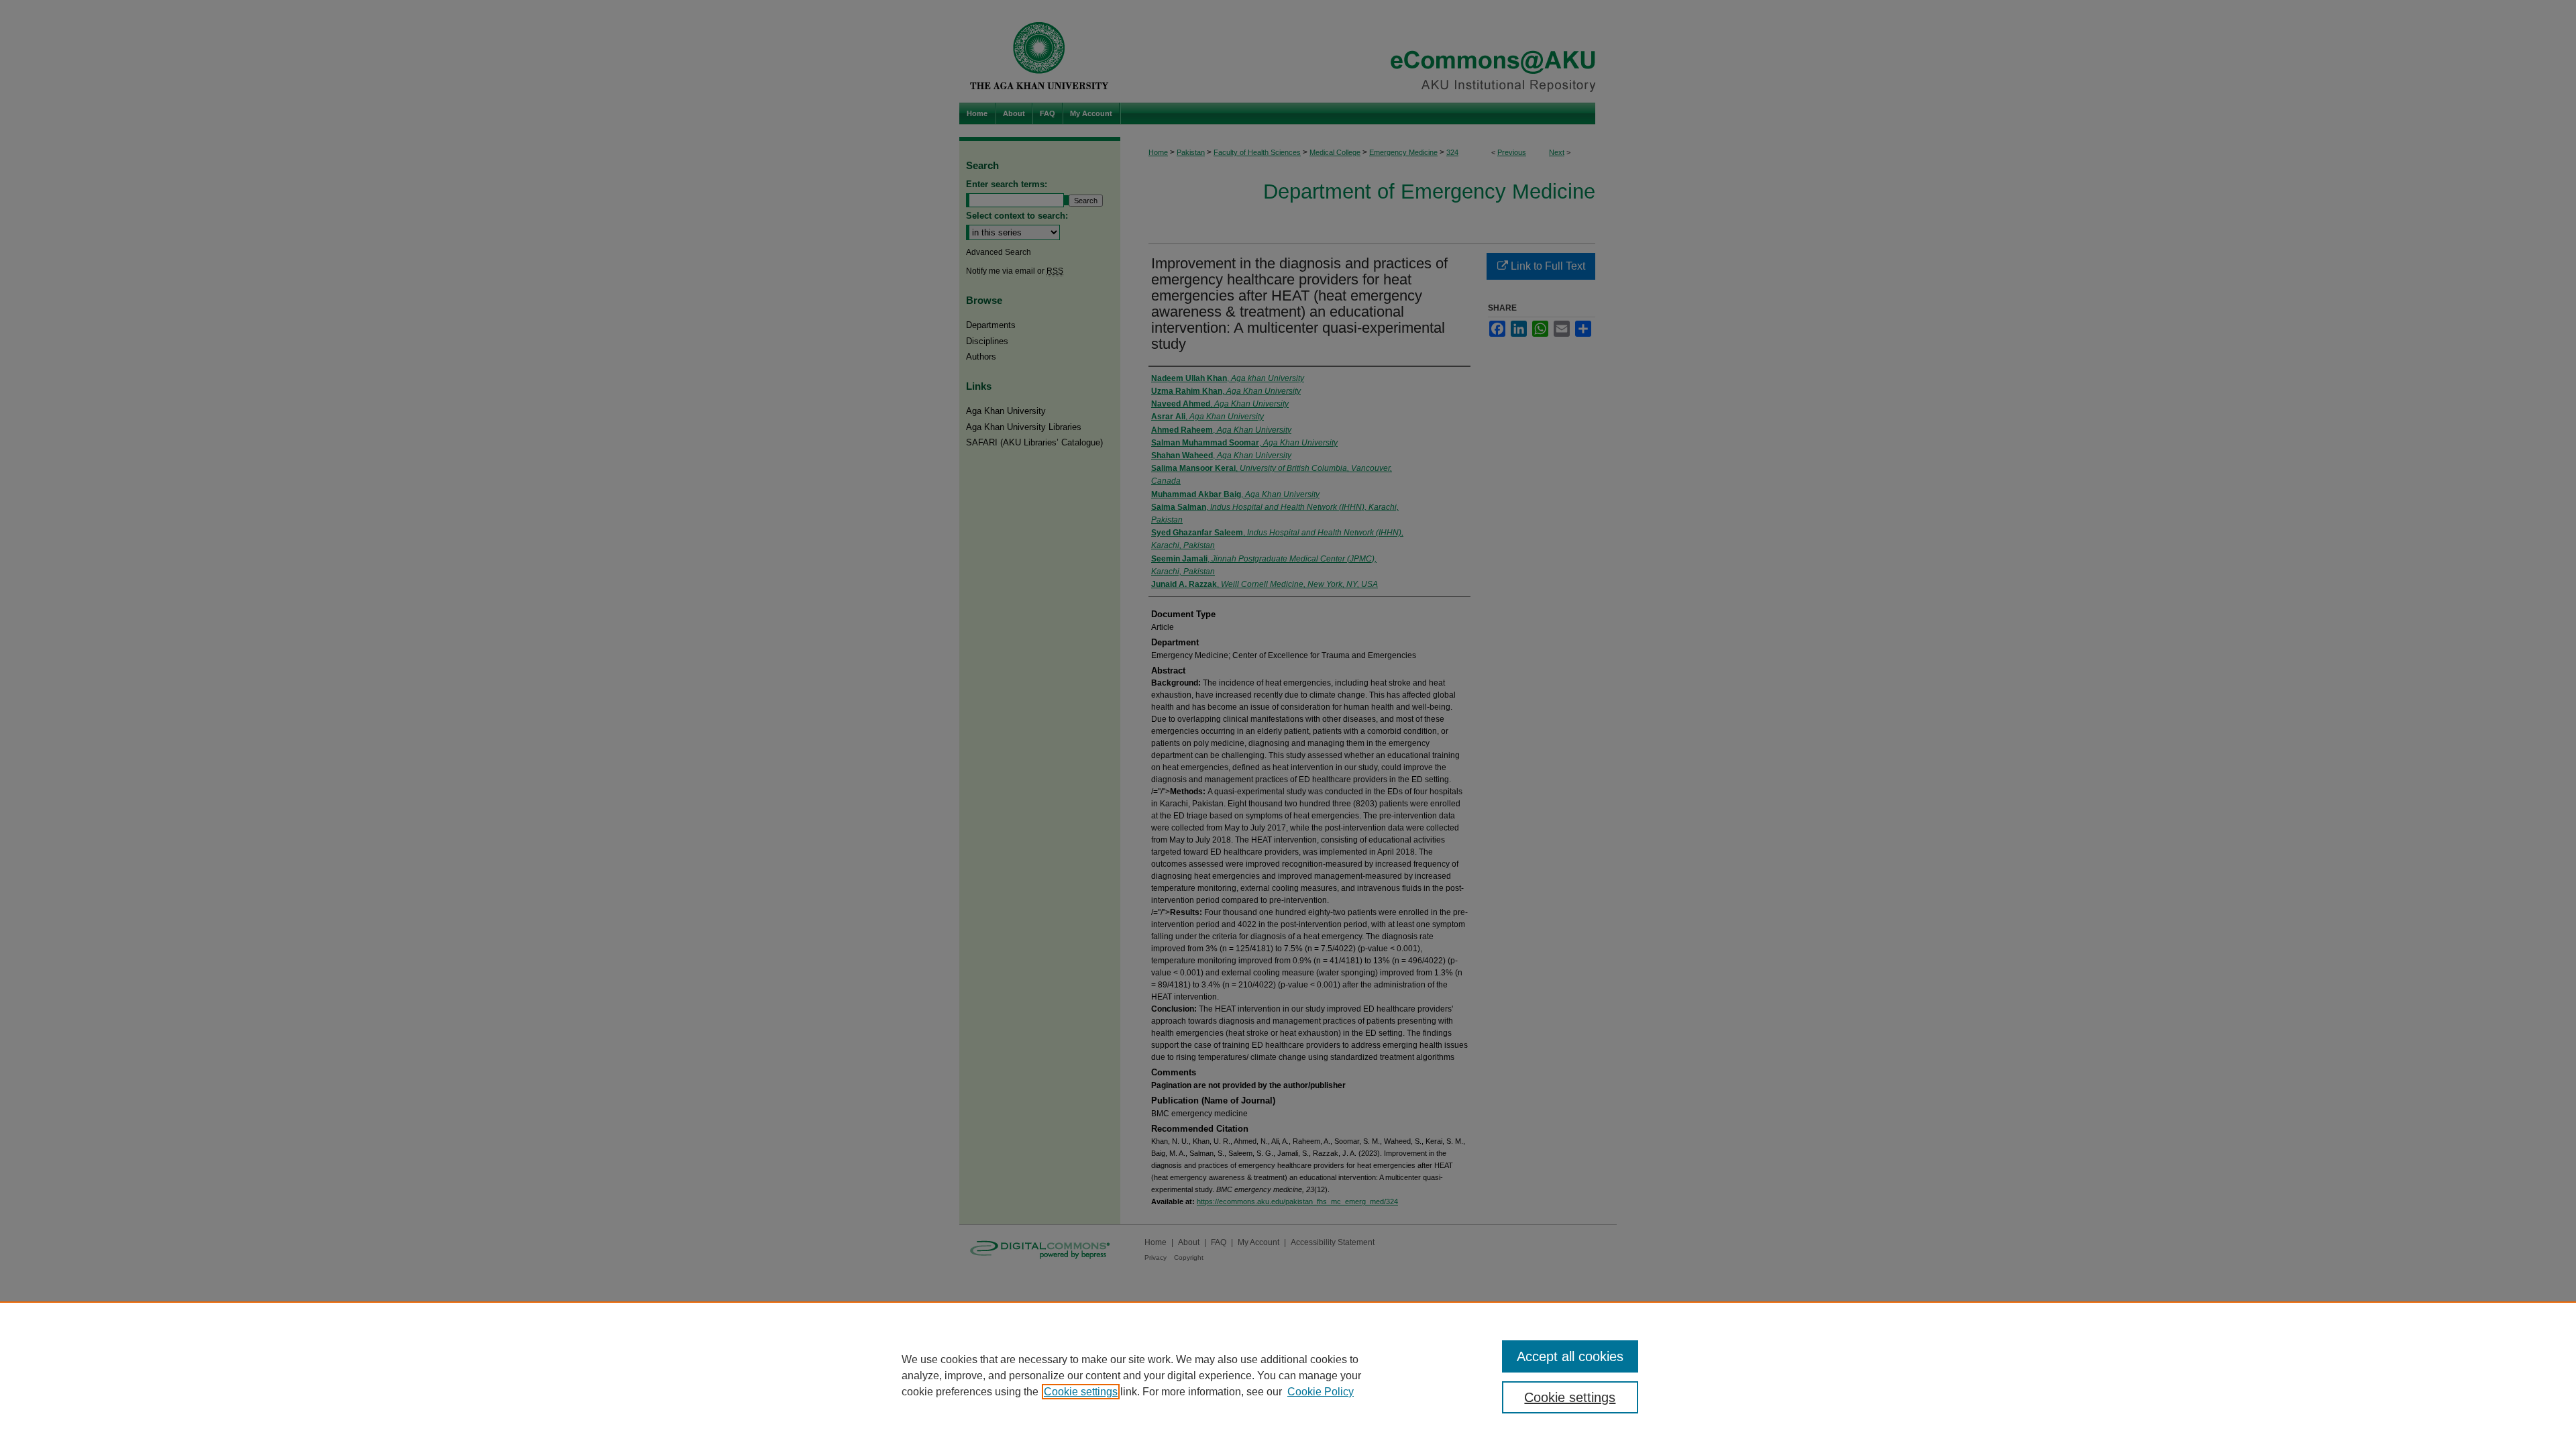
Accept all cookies (1570, 1356)
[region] (1288, 1375)
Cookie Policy (1321, 1392)
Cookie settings (1081, 1392)
